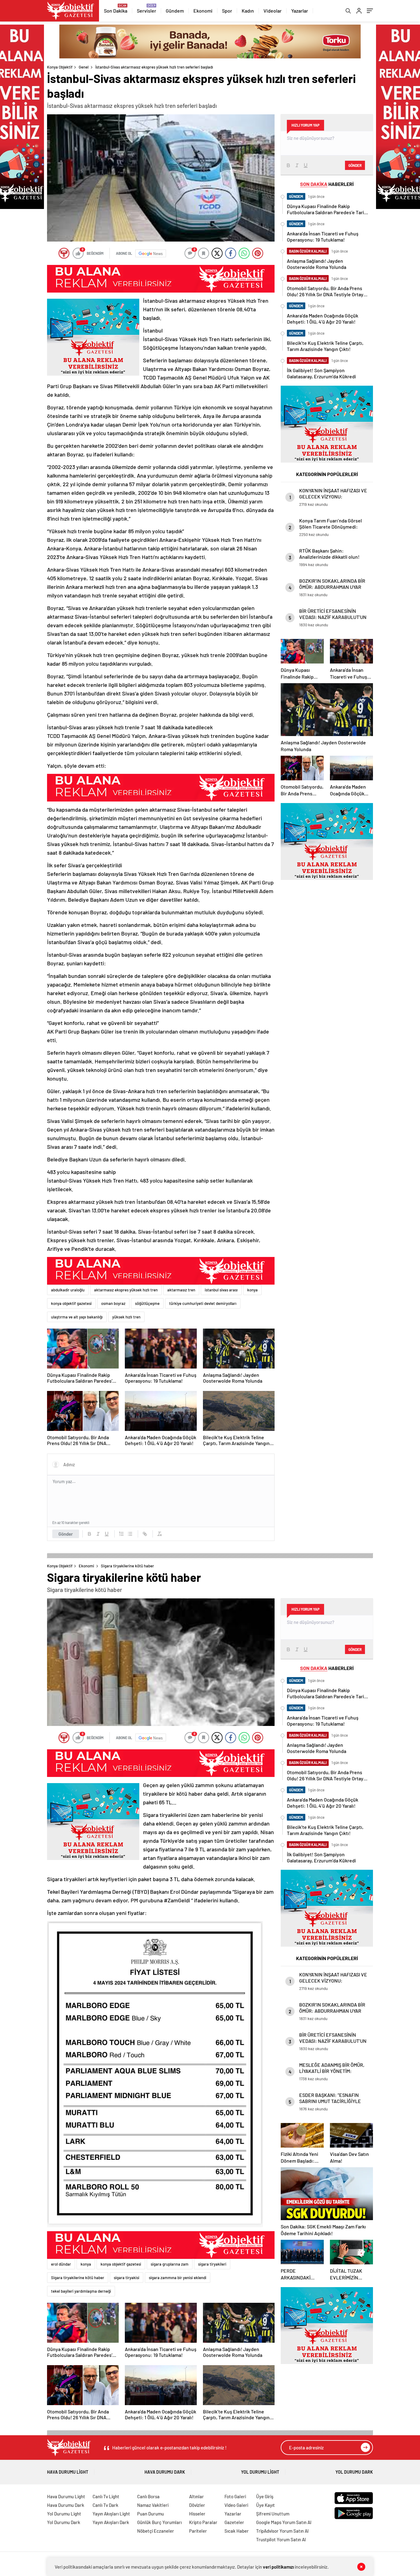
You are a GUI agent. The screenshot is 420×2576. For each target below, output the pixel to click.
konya (252, 1290)
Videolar (273, 11)
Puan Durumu (151, 2514)
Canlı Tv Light (106, 2496)
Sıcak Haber (237, 2531)
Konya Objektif (60, 67)
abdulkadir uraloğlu (68, 1290)
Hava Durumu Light (68, 2472)
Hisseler (197, 2514)
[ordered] (121, 1534)
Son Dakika (116, 11)
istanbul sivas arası (221, 1290)
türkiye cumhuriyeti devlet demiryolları (203, 1303)
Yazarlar (300, 11)
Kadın (248, 11)
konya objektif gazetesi (71, 1303)
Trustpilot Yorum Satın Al (281, 2539)
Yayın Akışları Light (111, 2514)
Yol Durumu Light (260, 2472)
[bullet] (130, 1534)
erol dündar (61, 2264)
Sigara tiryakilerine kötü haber (78, 2278)
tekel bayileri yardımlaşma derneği (81, 2291)
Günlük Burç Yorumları (159, 2522)
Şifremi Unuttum (273, 2514)
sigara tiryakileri (212, 2264)
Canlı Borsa (148, 2496)
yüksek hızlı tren (126, 1317)
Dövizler (197, 2505)
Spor (227, 11)
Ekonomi (203, 11)
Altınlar (196, 2496)
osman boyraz (113, 1303)
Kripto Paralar (203, 2522)
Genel (84, 67)
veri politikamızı (278, 2567)
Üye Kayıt (265, 2505)
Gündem (175, 11)
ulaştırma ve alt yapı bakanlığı (77, 1317)
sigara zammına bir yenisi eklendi (178, 2278)
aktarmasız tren (181, 1290)
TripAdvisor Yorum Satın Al (282, 2531)
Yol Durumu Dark (354, 2472)
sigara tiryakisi (127, 2278)
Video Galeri (236, 2505)
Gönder (66, 1534)
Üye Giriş (265, 2496)
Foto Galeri (235, 2496)
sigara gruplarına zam (170, 2264)
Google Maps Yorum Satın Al (284, 2522)
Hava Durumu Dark (165, 2472)
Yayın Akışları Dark (111, 2522)
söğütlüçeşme (147, 1303)
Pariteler (198, 2531)
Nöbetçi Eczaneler (156, 2531)
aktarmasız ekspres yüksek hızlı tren (126, 1290)
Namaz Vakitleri (153, 2505)
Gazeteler (234, 2522)
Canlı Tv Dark (105, 2505)
